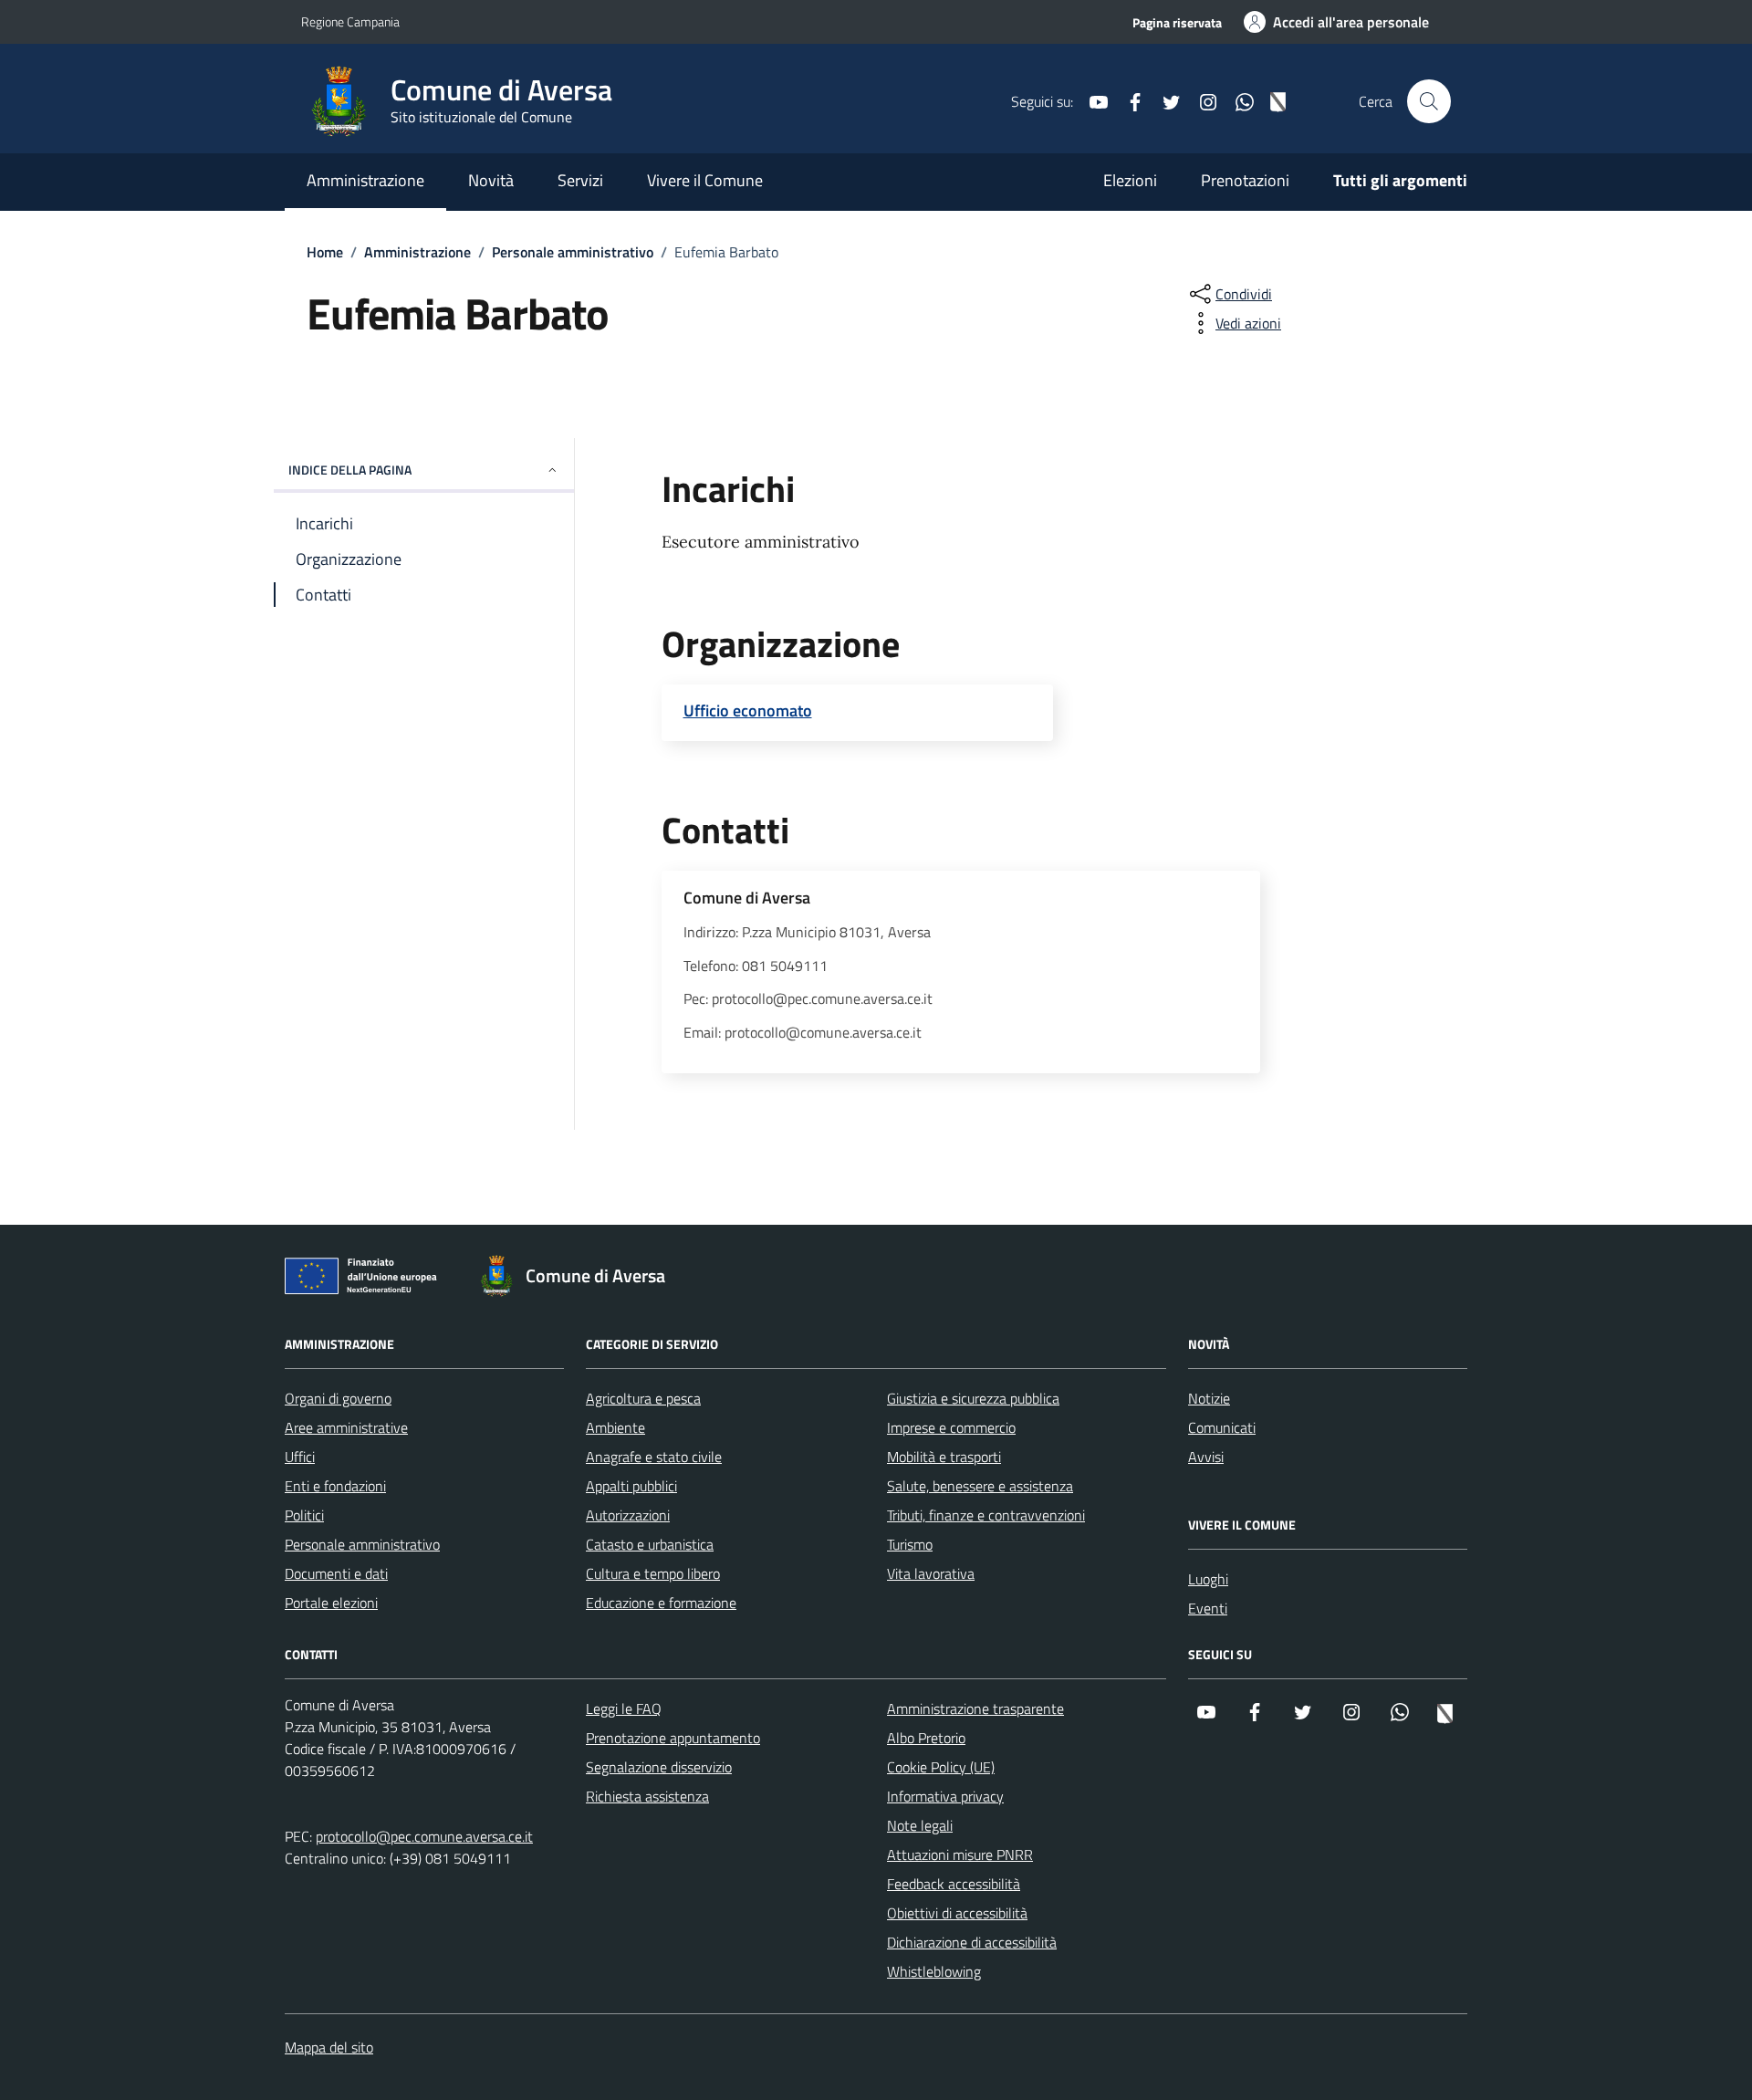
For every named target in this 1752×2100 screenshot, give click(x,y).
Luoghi (1208, 1579)
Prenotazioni (1245, 180)
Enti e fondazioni (335, 1486)
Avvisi (1206, 1457)
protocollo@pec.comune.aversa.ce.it (424, 1836)
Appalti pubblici (631, 1486)
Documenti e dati (336, 1573)
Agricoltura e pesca (643, 1398)
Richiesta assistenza (647, 1796)
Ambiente (615, 1427)
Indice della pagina (350, 470)
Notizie (1209, 1398)
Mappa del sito (329, 2047)
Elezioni (1130, 180)
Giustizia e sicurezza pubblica (973, 1398)
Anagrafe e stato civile (654, 1457)
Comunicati (1222, 1427)
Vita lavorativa (931, 1573)
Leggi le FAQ (624, 1708)
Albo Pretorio (926, 1738)
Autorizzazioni (628, 1515)
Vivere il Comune (705, 180)
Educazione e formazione (661, 1603)
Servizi (580, 180)
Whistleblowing (934, 1971)
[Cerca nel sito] (1429, 101)
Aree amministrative (346, 1427)
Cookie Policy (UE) (941, 1767)
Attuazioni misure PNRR (960, 1854)
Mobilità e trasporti (944, 1457)
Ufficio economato (748, 711)
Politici (304, 1515)
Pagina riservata (1177, 22)
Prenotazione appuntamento (673, 1738)
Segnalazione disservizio (659, 1767)
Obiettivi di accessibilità (957, 1913)
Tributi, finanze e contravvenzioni (986, 1515)
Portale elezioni (331, 1603)
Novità (491, 180)
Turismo (910, 1544)
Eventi (1208, 1608)
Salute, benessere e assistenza (980, 1486)
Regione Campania (350, 21)
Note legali (920, 1825)
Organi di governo (338, 1398)
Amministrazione (365, 180)
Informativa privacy (945, 1796)
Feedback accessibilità (954, 1884)
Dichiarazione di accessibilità (972, 1942)
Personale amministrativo (362, 1544)
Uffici (300, 1457)
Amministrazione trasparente (975, 1708)
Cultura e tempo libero (653, 1573)
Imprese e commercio (951, 1427)
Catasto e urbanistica (650, 1544)
